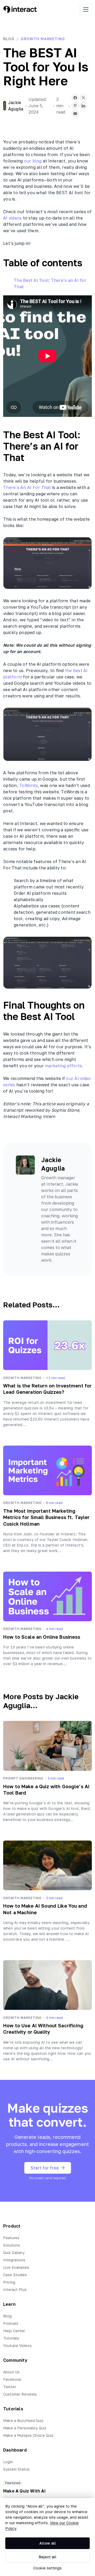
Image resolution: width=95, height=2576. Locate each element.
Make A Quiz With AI (24, 2491)
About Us (11, 2372)
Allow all (48, 2543)
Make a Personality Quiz (25, 2428)
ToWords (28, 785)
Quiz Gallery (14, 2253)
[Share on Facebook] (75, 98)
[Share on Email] (75, 114)
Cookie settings (47, 2568)
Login (8, 2462)
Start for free (45, 2168)
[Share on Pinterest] (75, 106)
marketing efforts (63, 1066)
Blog (9, 39)
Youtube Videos (17, 2346)
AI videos (12, 218)
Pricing (9, 2282)
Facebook (12, 2379)
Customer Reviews (20, 2394)
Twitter (10, 2387)
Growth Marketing (43, 39)
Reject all (48, 2557)
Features (11, 2238)
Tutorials (11, 2338)
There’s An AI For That (27, 487)
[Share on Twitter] (83, 98)
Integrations (14, 2260)
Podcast (11, 2323)
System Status (16, 2469)
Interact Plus (15, 2289)
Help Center (14, 2331)
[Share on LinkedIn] (83, 106)
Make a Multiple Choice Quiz (28, 2435)
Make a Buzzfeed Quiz (23, 2421)
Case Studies (15, 2275)
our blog (33, 161)
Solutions (12, 2245)
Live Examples (16, 2267)
